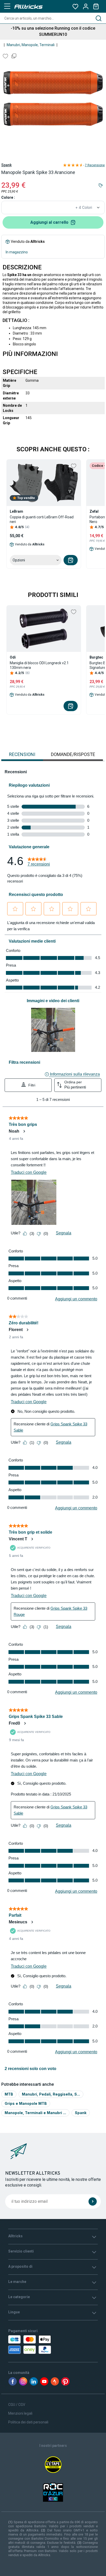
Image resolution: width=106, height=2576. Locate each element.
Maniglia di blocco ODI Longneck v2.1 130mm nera (39, 665)
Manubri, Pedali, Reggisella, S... (51, 2094)
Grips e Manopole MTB (26, 2103)
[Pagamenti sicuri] (36, 2345)
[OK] (93, 2201)
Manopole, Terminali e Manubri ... (35, 2113)
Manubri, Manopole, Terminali (31, 45)
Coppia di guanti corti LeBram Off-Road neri (42, 519)
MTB (9, 2094)
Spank (6, 165)
